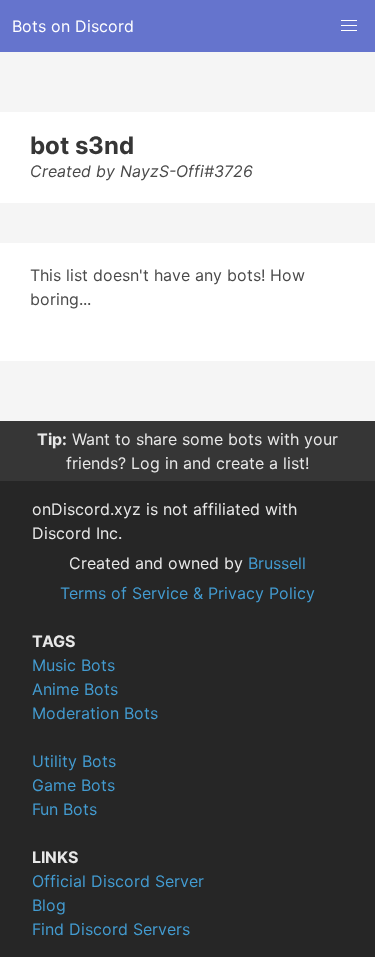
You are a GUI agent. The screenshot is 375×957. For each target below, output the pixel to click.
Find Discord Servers (111, 929)
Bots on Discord (73, 26)
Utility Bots (74, 761)
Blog (49, 905)
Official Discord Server (118, 881)
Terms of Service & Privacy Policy (187, 593)
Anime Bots (75, 689)
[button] (349, 26)
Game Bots (73, 785)
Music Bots (73, 665)
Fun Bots (64, 809)
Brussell (277, 563)
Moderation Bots (95, 713)
